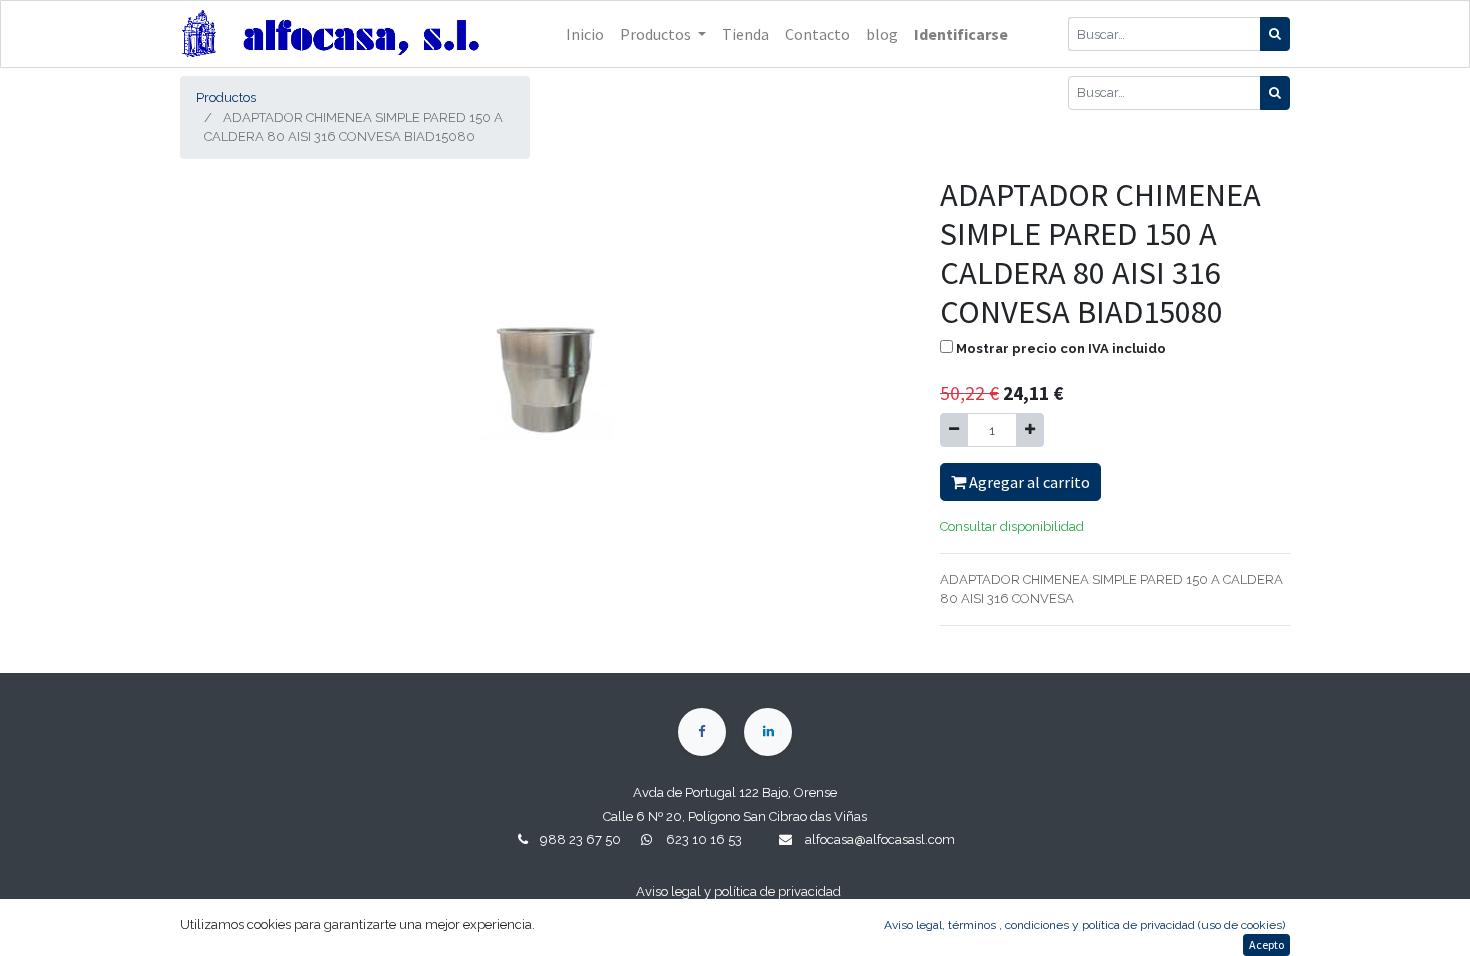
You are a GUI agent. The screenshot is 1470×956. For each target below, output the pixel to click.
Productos (226, 97)
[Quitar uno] (954, 430)
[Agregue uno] (1030, 430)
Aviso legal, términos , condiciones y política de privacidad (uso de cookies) (1084, 925)
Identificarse (961, 34)
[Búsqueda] (1275, 34)
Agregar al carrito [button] (1028, 482)
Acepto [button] (1266, 944)
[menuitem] (585, 34)
